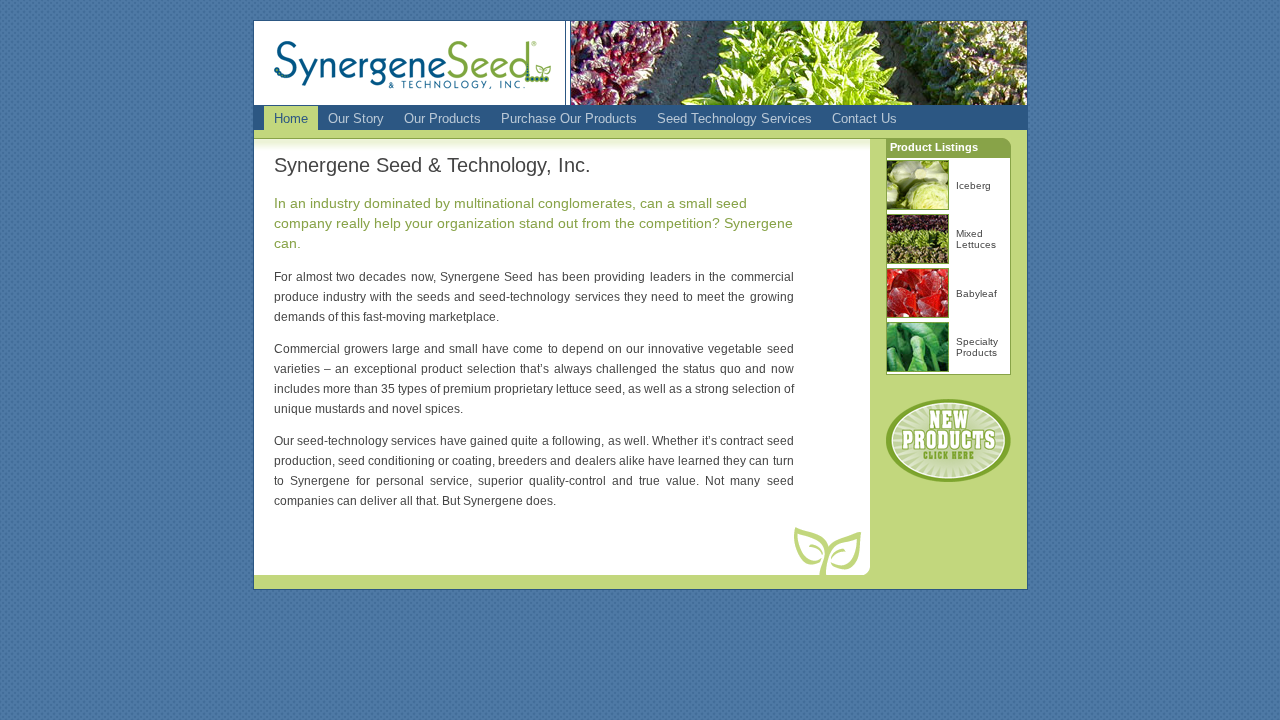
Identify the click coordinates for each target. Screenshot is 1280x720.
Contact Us (864, 118)
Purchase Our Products (569, 118)
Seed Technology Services (734, 118)
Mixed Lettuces (976, 239)
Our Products (442, 118)
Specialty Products (977, 347)
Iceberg (973, 185)
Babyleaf (976, 293)
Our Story (356, 118)
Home (291, 118)
